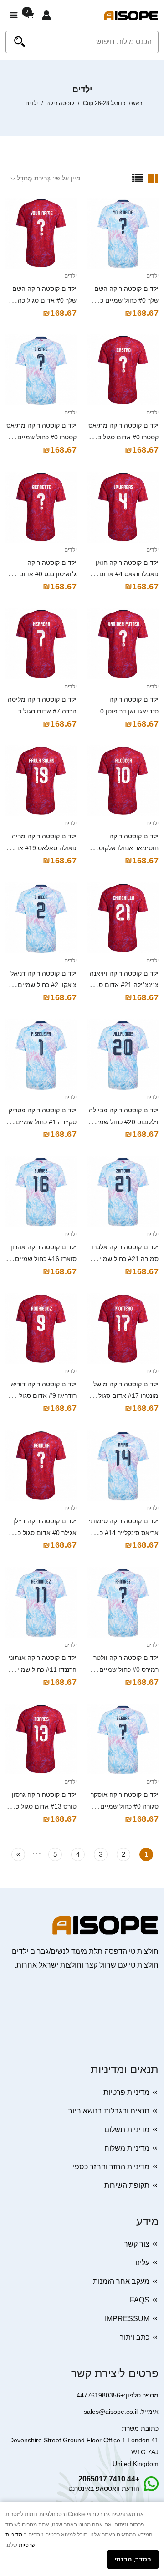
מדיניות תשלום (127, 2130)
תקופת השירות (127, 2185)
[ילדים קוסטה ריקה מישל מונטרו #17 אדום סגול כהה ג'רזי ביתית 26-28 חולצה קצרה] (123, 1329)
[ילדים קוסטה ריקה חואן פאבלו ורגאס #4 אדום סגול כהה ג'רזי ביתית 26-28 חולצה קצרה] (123, 507)
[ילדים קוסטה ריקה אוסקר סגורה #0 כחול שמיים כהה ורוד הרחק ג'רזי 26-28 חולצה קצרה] (123, 1739)
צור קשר (137, 2244)
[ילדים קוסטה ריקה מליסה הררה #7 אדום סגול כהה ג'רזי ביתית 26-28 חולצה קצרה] (41, 644)
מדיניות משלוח (127, 2148)
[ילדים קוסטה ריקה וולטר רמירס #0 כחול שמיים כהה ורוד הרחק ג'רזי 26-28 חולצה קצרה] (123, 1602)
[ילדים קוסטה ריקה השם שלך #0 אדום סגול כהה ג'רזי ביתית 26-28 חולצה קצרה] (41, 233)
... (37, 1852)
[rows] (138, 178)
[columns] (153, 178)
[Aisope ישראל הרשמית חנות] (131, 15)
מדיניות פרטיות (126, 2092)
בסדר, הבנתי (133, 2559)
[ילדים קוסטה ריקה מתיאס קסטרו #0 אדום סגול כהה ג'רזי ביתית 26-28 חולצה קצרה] (123, 370)
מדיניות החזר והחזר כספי (111, 2167)
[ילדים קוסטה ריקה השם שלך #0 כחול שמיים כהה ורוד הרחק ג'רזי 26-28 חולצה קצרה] (123, 233)
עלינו (142, 2263)
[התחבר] (46, 15)
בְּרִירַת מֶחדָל (34, 178)
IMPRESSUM (127, 2319)
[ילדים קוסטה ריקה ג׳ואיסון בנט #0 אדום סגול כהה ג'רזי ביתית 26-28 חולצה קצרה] (41, 507)
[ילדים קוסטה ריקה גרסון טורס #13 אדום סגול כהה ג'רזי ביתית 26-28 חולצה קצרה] (41, 1739)
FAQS (140, 2300)
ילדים (152, 276)
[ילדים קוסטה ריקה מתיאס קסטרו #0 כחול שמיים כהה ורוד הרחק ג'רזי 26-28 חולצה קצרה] (41, 370)
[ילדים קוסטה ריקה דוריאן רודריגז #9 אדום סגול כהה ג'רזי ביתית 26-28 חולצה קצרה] (41, 1329)
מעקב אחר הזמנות (121, 2281)
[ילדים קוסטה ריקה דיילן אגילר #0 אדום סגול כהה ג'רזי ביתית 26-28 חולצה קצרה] (41, 1465)
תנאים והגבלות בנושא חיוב (109, 2111)
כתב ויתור (135, 2337)
